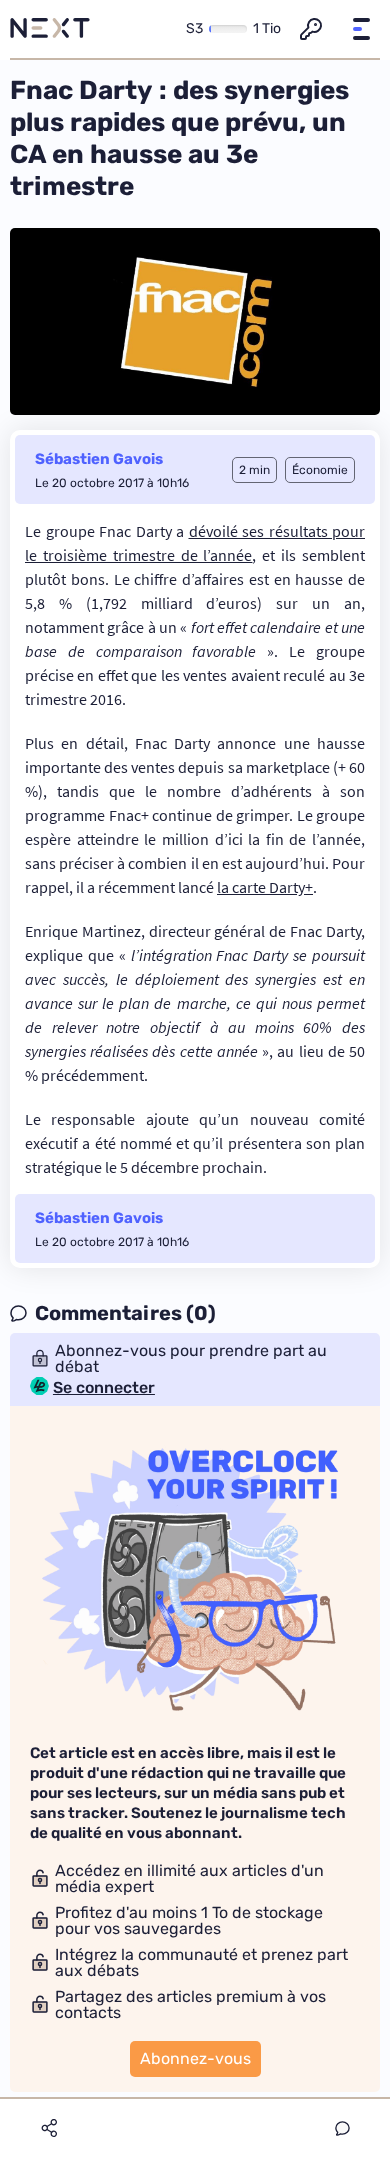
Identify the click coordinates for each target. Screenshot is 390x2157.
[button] (361, 29)
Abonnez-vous (195, 2058)
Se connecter (104, 1388)
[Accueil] (50, 29)
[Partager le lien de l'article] (49, 2128)
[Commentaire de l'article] (342, 2128)
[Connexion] (311, 29)
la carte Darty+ (265, 887)
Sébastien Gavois (99, 459)
